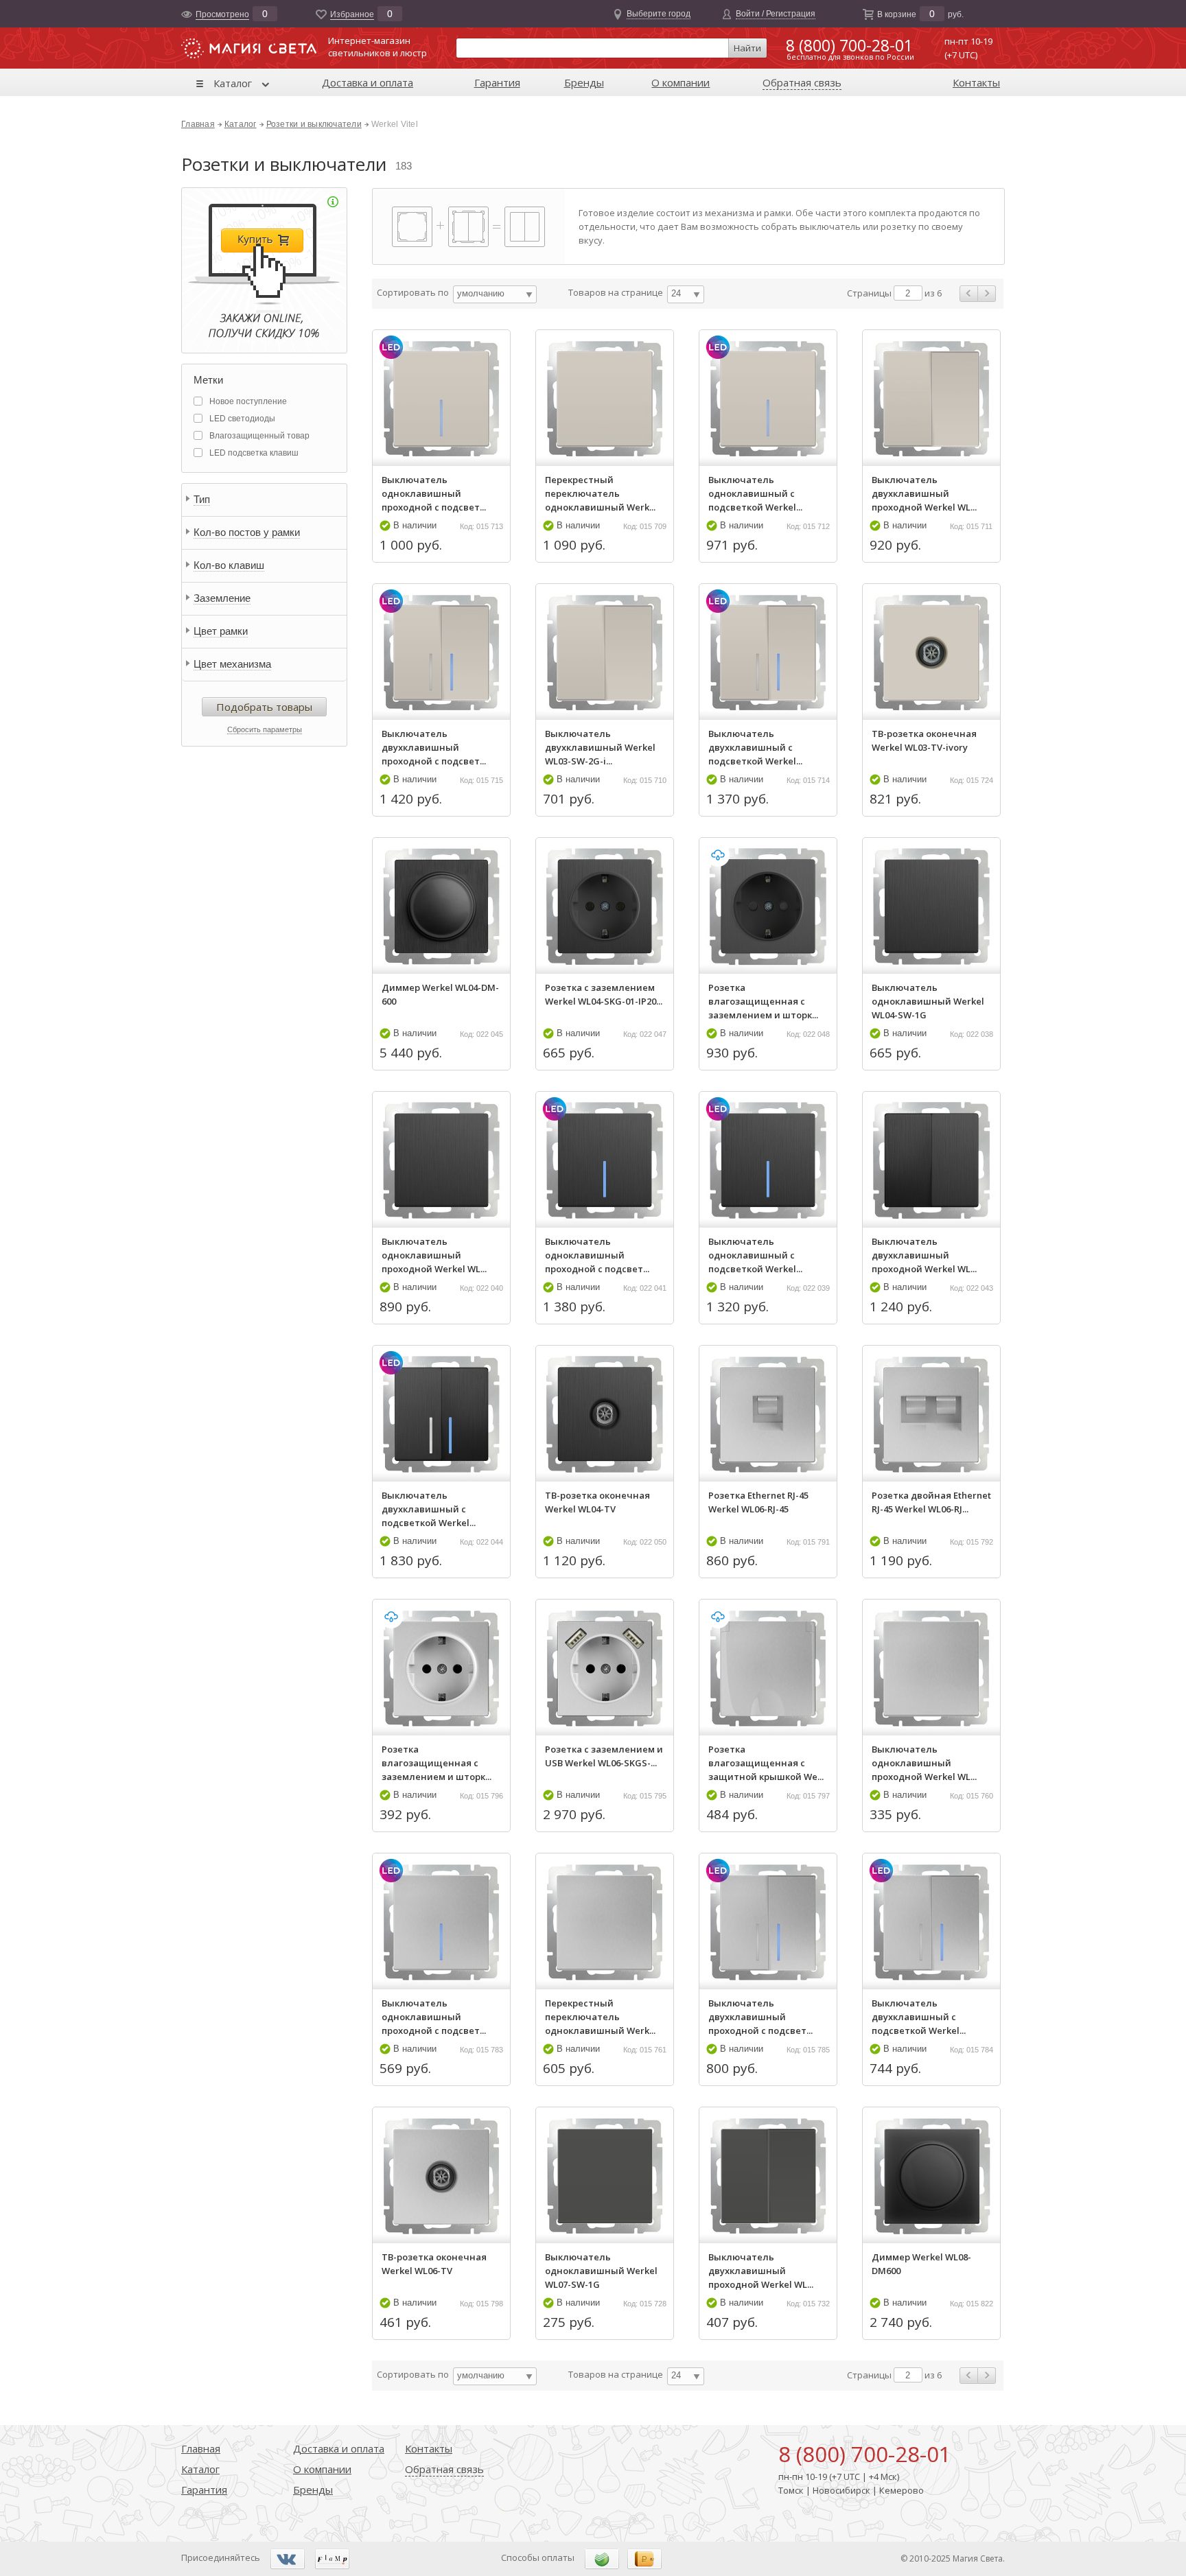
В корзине (897, 14)
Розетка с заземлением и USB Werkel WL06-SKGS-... (604, 1756)
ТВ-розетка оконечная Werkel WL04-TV (597, 1502)
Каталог (233, 83)
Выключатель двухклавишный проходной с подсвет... (434, 747)
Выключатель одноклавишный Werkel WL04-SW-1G (928, 1001)
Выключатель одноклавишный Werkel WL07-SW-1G (601, 2271)
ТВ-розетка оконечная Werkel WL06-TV (434, 2264)
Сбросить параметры (265, 729)
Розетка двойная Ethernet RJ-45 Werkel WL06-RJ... (931, 1502)
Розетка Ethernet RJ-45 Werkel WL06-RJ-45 (758, 1502)
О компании (681, 82)
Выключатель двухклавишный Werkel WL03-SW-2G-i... (600, 747)
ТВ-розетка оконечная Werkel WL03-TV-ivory (924, 740)
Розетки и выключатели (314, 124)
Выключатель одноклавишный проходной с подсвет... (434, 493)
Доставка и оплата (368, 82)
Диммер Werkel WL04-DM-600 (440, 994)
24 (676, 293)
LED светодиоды (242, 419)
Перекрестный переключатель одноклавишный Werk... (600, 493)
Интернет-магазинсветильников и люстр (377, 47)
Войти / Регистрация (776, 14)
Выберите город (659, 14)
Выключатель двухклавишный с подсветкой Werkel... (755, 747)
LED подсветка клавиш (254, 453)
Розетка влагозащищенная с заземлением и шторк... (763, 1001)
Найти (747, 48)
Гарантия (497, 82)
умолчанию (481, 293)
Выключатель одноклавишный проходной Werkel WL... (434, 1255)
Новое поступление (248, 401)
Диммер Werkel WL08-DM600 (921, 2264)
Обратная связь (802, 82)
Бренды (584, 82)
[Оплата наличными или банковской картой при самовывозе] (644, 2558)
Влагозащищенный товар (259, 436)
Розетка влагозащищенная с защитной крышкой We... (766, 1763)
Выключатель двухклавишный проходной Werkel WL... (924, 493)
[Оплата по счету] (602, 2558)
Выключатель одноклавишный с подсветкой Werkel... (755, 493)
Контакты (976, 82)
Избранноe (352, 14)
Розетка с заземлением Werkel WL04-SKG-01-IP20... (604, 994)
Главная (198, 124)
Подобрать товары (264, 707)
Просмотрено (222, 14)
